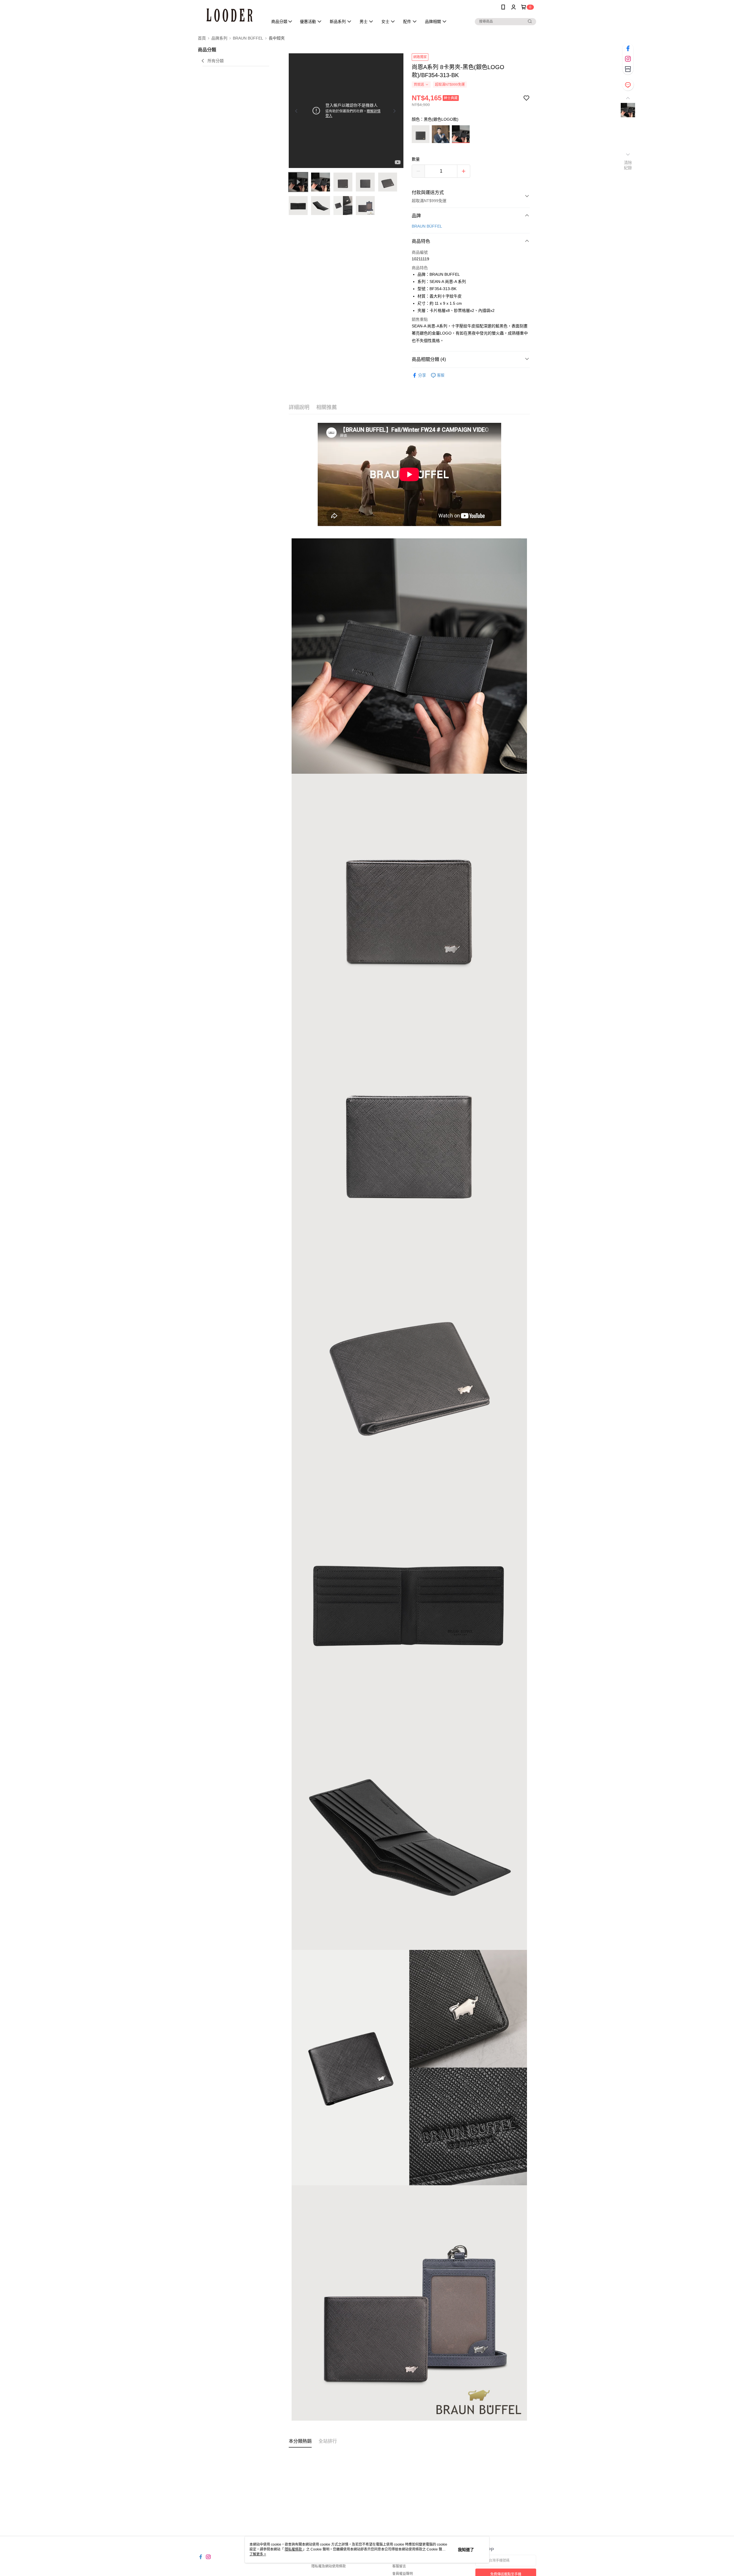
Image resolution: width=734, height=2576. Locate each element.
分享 (422, 375)
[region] (346, 111)
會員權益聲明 (403, 2574)
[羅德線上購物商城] (229, 15)
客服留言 (399, 2566)
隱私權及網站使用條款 (329, 2566)
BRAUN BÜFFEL (427, 226)
